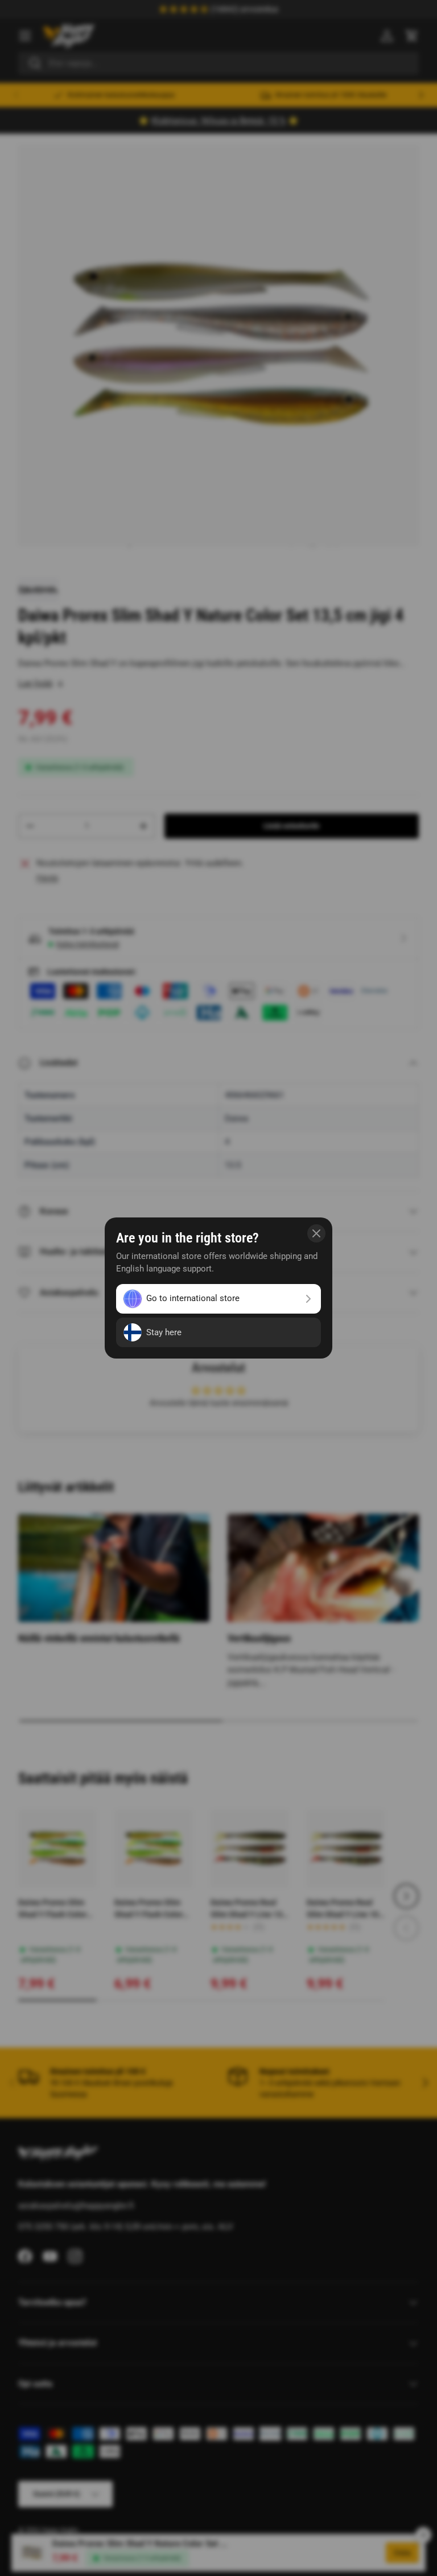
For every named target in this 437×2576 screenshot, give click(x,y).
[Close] (316, 1233)
